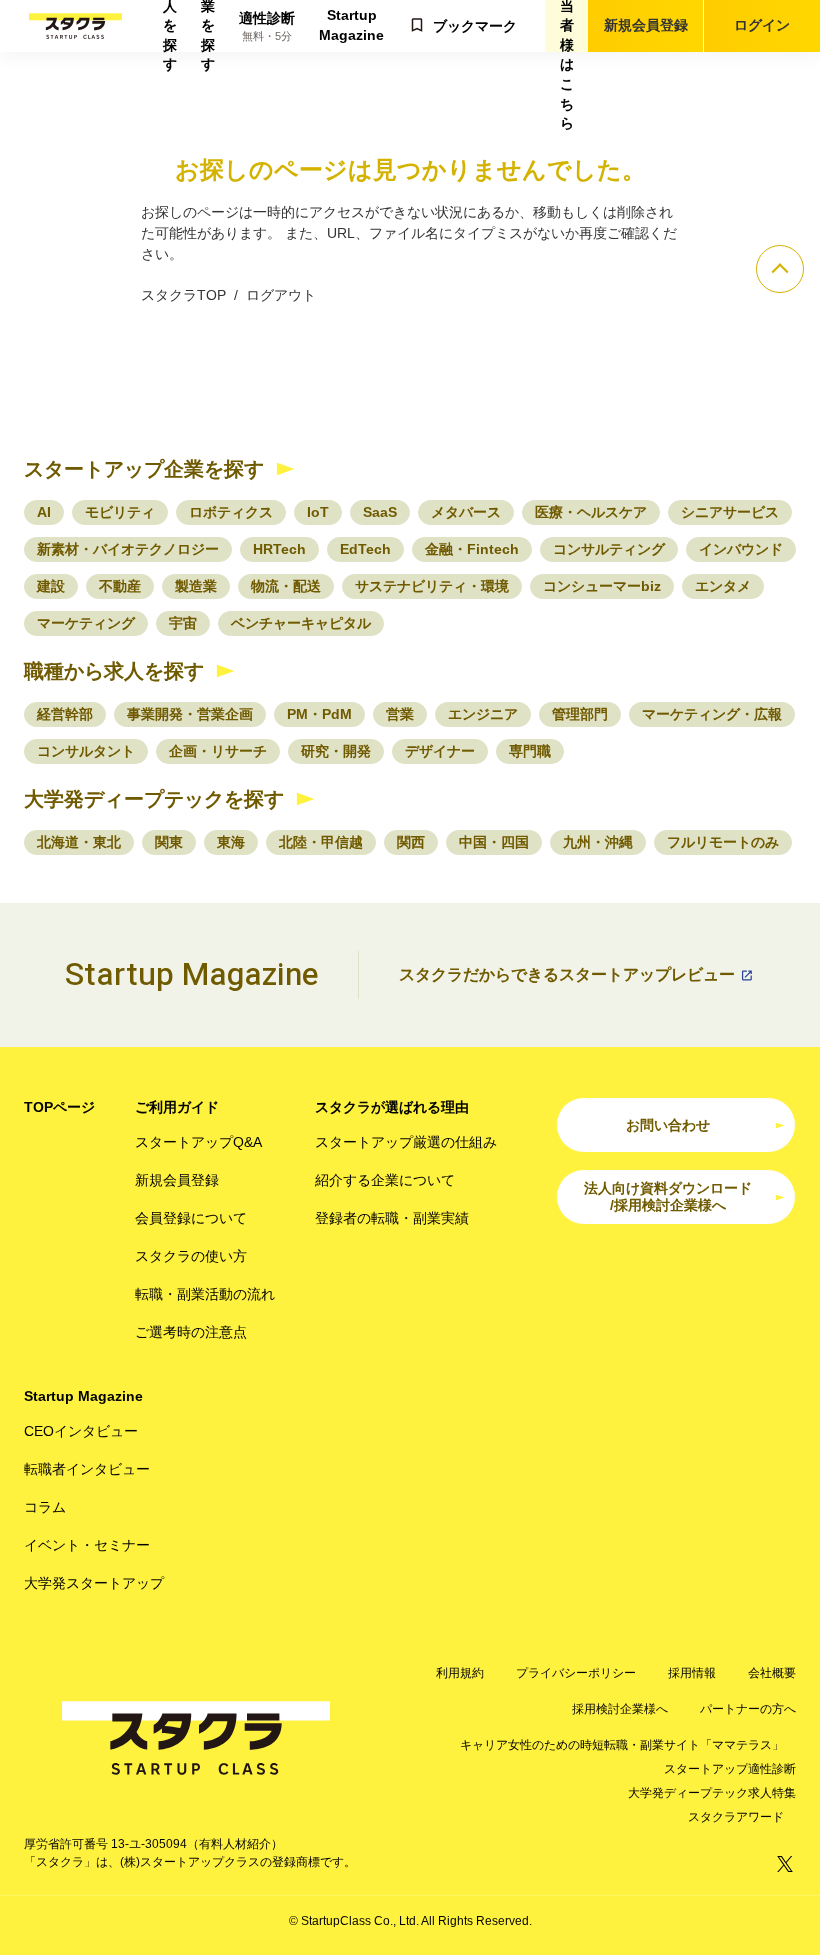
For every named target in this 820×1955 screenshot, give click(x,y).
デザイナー (440, 751)
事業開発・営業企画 (190, 714)
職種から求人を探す (114, 671)
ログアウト (281, 295)
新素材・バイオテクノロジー (128, 549)
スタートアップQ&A (198, 1142)
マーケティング (86, 623)
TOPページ (59, 1107)
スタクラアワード (736, 1817)
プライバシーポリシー (576, 1673)
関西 (411, 842)
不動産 (120, 586)
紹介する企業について (385, 1180)
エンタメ (723, 586)
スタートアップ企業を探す (144, 469)
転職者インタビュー (87, 1469)
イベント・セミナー (87, 1545)
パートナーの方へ (748, 1709)
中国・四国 (494, 842)
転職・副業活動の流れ (205, 1294)
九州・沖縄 (598, 842)
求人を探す (170, 26)
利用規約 (460, 1673)
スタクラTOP (183, 295)
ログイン (762, 25)
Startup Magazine (351, 25)
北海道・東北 (79, 842)
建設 (51, 586)
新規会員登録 (646, 25)
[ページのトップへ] (780, 269)
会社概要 (772, 1673)
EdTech (365, 549)
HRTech (279, 549)
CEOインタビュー (81, 1431)
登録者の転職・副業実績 (392, 1218)
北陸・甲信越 (321, 842)
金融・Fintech (472, 549)
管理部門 (580, 714)
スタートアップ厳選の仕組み (406, 1142)
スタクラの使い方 (191, 1256)
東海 (231, 842)
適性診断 (267, 26)
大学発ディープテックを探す (154, 799)
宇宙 (183, 623)
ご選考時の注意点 (191, 1332)
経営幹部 (65, 714)
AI (44, 512)
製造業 (196, 586)
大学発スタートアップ (94, 1583)
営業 (400, 714)
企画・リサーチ (218, 751)
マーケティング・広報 (712, 714)
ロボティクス (231, 512)
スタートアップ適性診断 (730, 1769)
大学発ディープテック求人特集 (712, 1793)
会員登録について (191, 1218)
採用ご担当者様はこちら (567, 26)
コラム (45, 1507)
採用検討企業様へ (620, 1709)
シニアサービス (730, 512)
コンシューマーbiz (602, 586)
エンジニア (483, 714)
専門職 (530, 751)
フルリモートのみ (723, 842)
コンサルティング (609, 549)
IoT (318, 512)
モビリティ (120, 512)
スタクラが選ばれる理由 (392, 1107)
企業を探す (208, 26)
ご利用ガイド (177, 1107)
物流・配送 (286, 586)
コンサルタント (86, 751)
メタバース (466, 512)
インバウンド (741, 549)
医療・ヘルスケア (591, 512)
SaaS (380, 512)
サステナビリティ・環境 (432, 586)
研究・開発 (336, 751)
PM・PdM (319, 714)
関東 (169, 842)
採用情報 (692, 1673)
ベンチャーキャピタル (301, 623)
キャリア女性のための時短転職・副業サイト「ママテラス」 (622, 1745)
